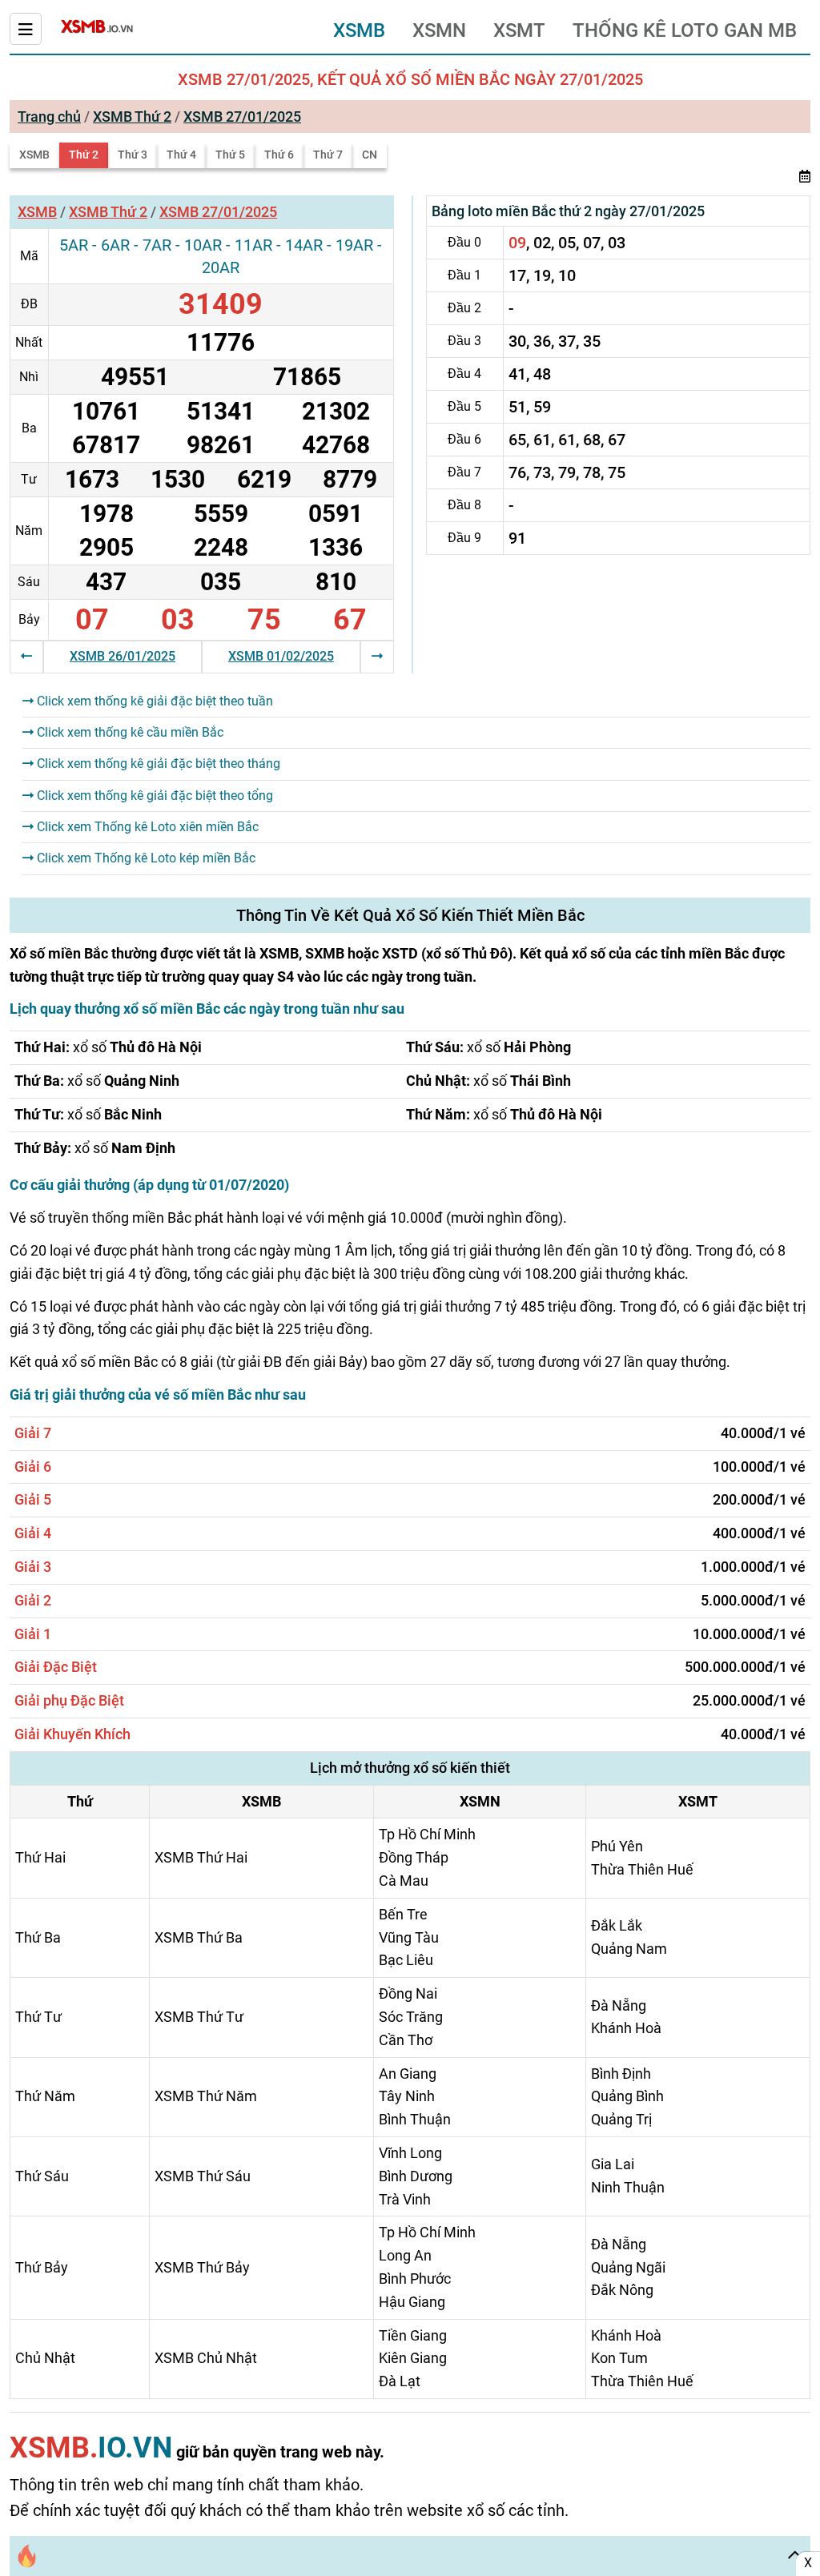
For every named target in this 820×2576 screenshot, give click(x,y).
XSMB (359, 30)
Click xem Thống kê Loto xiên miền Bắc (146, 827)
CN (370, 155)
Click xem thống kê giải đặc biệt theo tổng (153, 796)
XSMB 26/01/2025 (123, 656)
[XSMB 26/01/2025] (26, 656)
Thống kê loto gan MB (685, 30)
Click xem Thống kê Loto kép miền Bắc (145, 858)
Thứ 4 (181, 155)
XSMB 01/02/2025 (281, 656)
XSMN (439, 30)
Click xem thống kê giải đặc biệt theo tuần (153, 701)
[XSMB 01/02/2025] (377, 656)
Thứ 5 (230, 155)
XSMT (519, 30)
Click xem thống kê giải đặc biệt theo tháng (157, 764)
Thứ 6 (279, 155)
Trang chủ (49, 117)
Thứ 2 (84, 155)
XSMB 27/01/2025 (242, 117)
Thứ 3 (133, 155)
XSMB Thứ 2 (132, 117)
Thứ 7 (328, 155)
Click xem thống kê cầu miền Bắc (129, 732)
